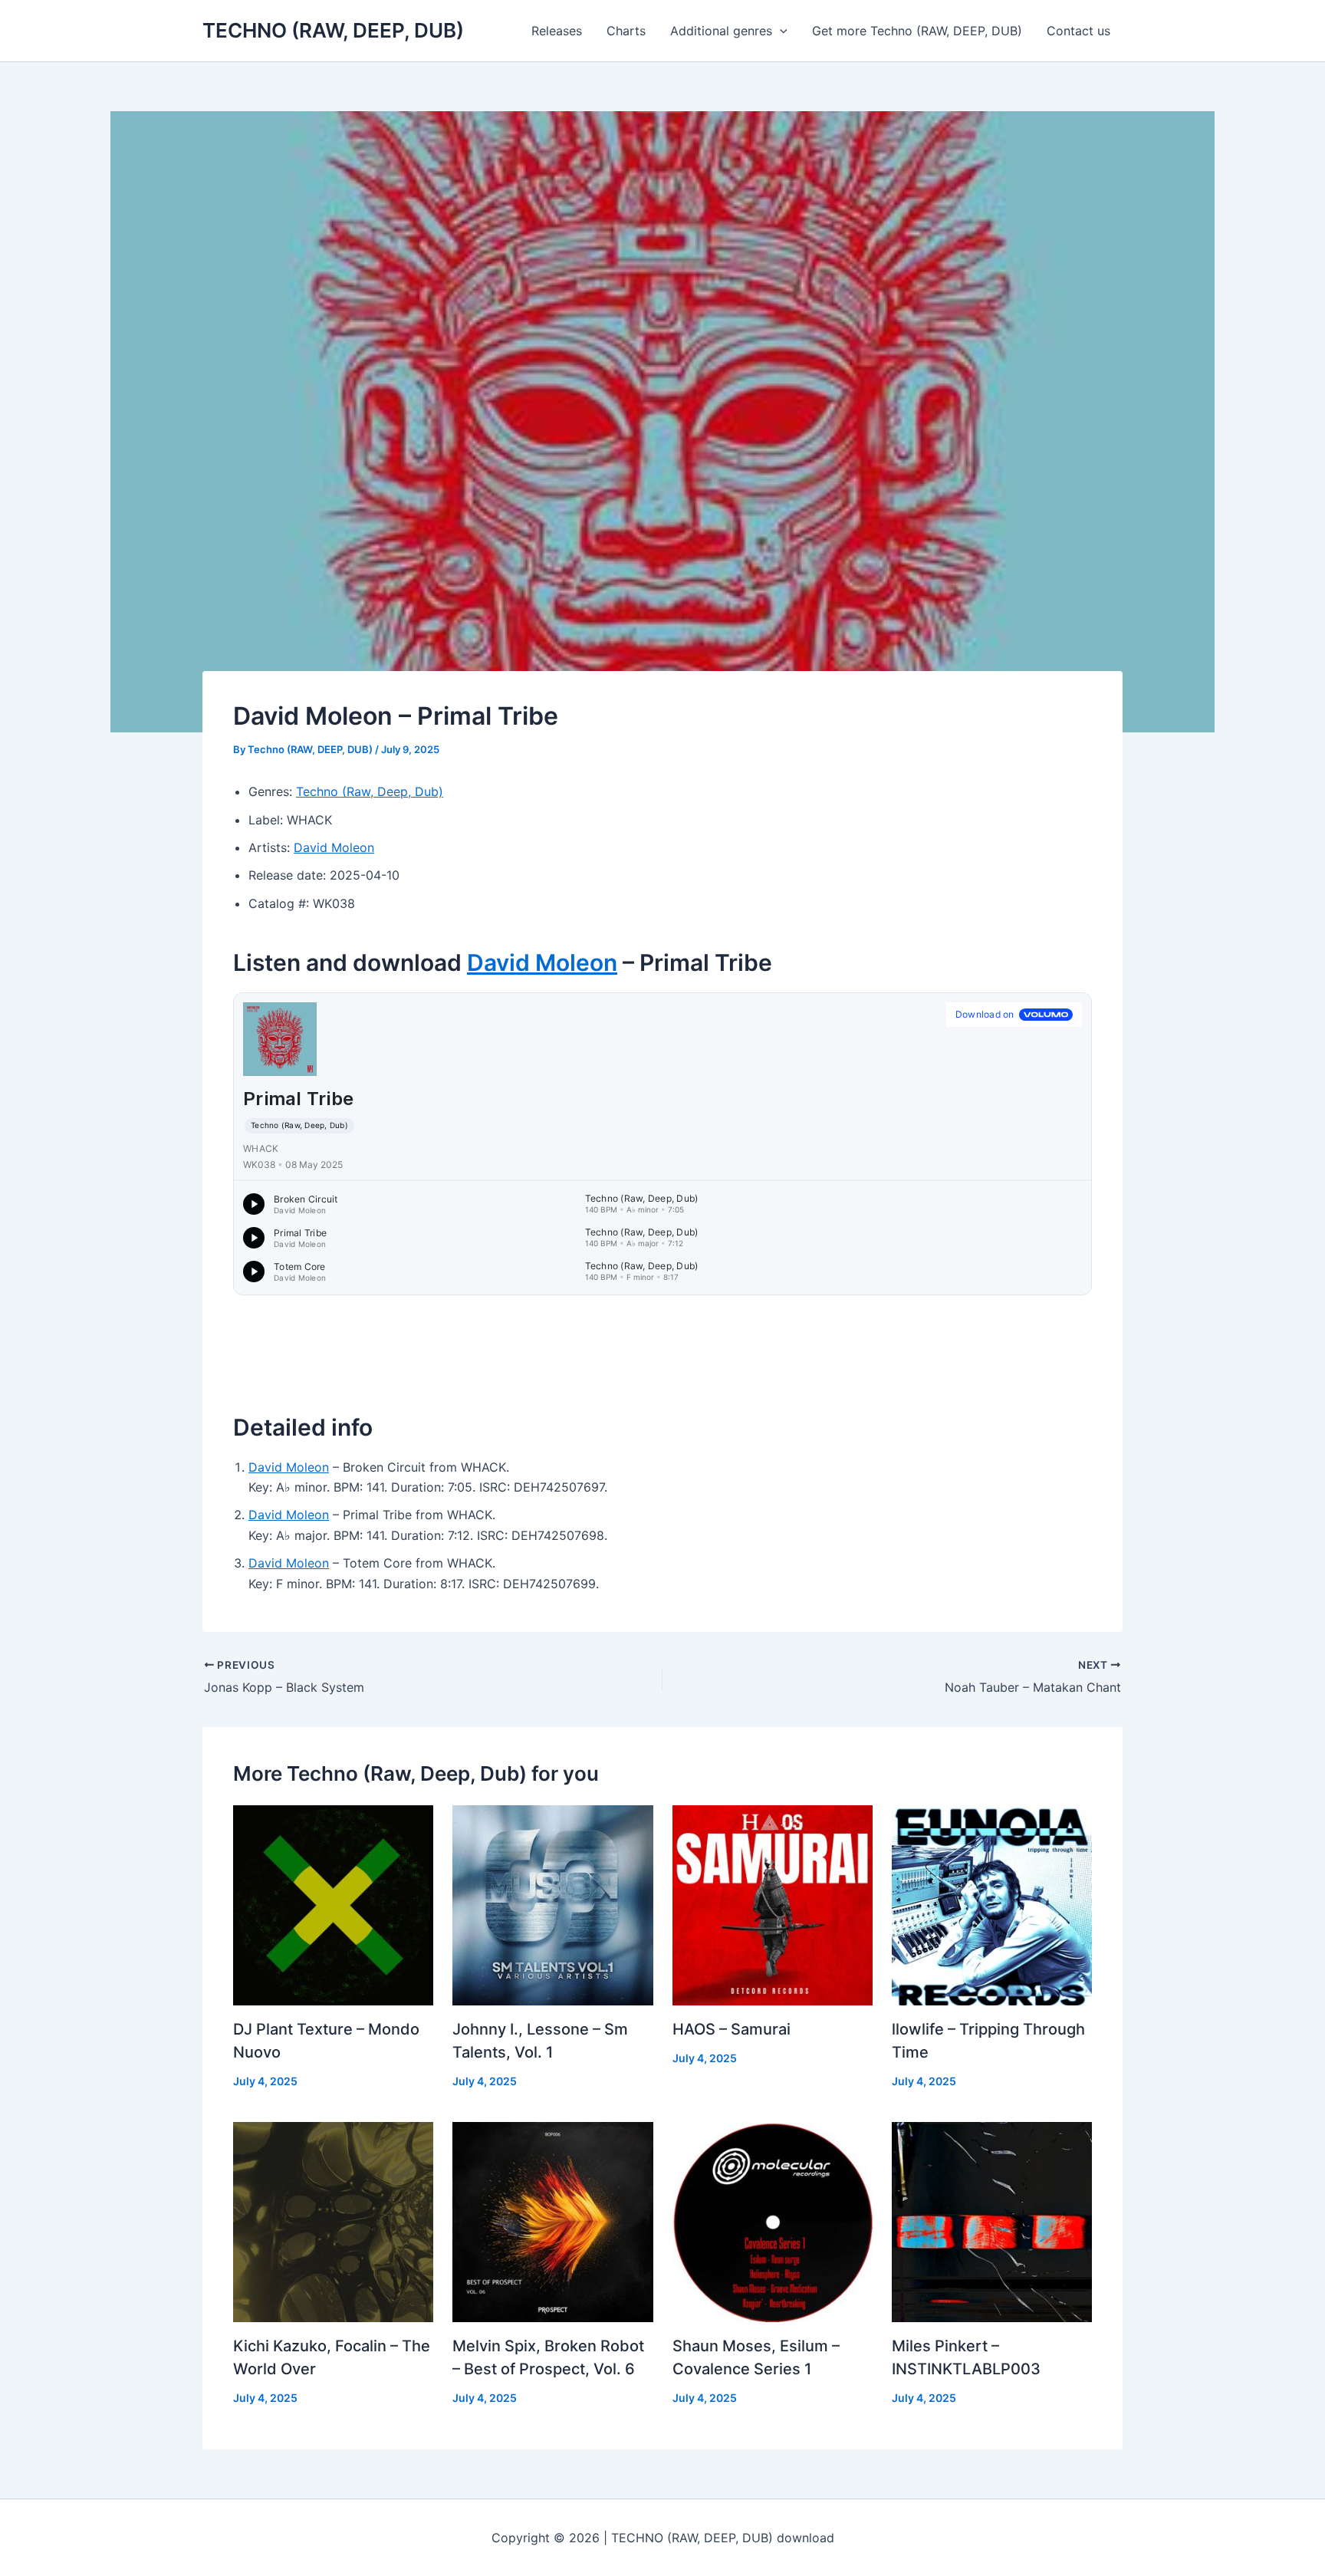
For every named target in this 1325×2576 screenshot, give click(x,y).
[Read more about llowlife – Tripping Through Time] (992, 1904)
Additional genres (721, 31)
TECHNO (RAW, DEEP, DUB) (333, 30)
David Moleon (334, 847)
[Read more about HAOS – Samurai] (773, 1904)
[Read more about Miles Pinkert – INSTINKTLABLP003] (992, 2221)
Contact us (1078, 31)
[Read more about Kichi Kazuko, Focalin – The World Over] (333, 2221)
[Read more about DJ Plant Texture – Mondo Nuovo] (333, 1904)
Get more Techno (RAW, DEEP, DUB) (917, 31)
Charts (626, 31)
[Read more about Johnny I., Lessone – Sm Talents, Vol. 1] (552, 1904)
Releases (557, 31)
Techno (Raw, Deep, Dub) (370, 791)
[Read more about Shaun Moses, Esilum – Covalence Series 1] (773, 2221)
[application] (780, 31)
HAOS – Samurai (732, 2029)
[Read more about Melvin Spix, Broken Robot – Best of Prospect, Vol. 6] (552, 2221)
